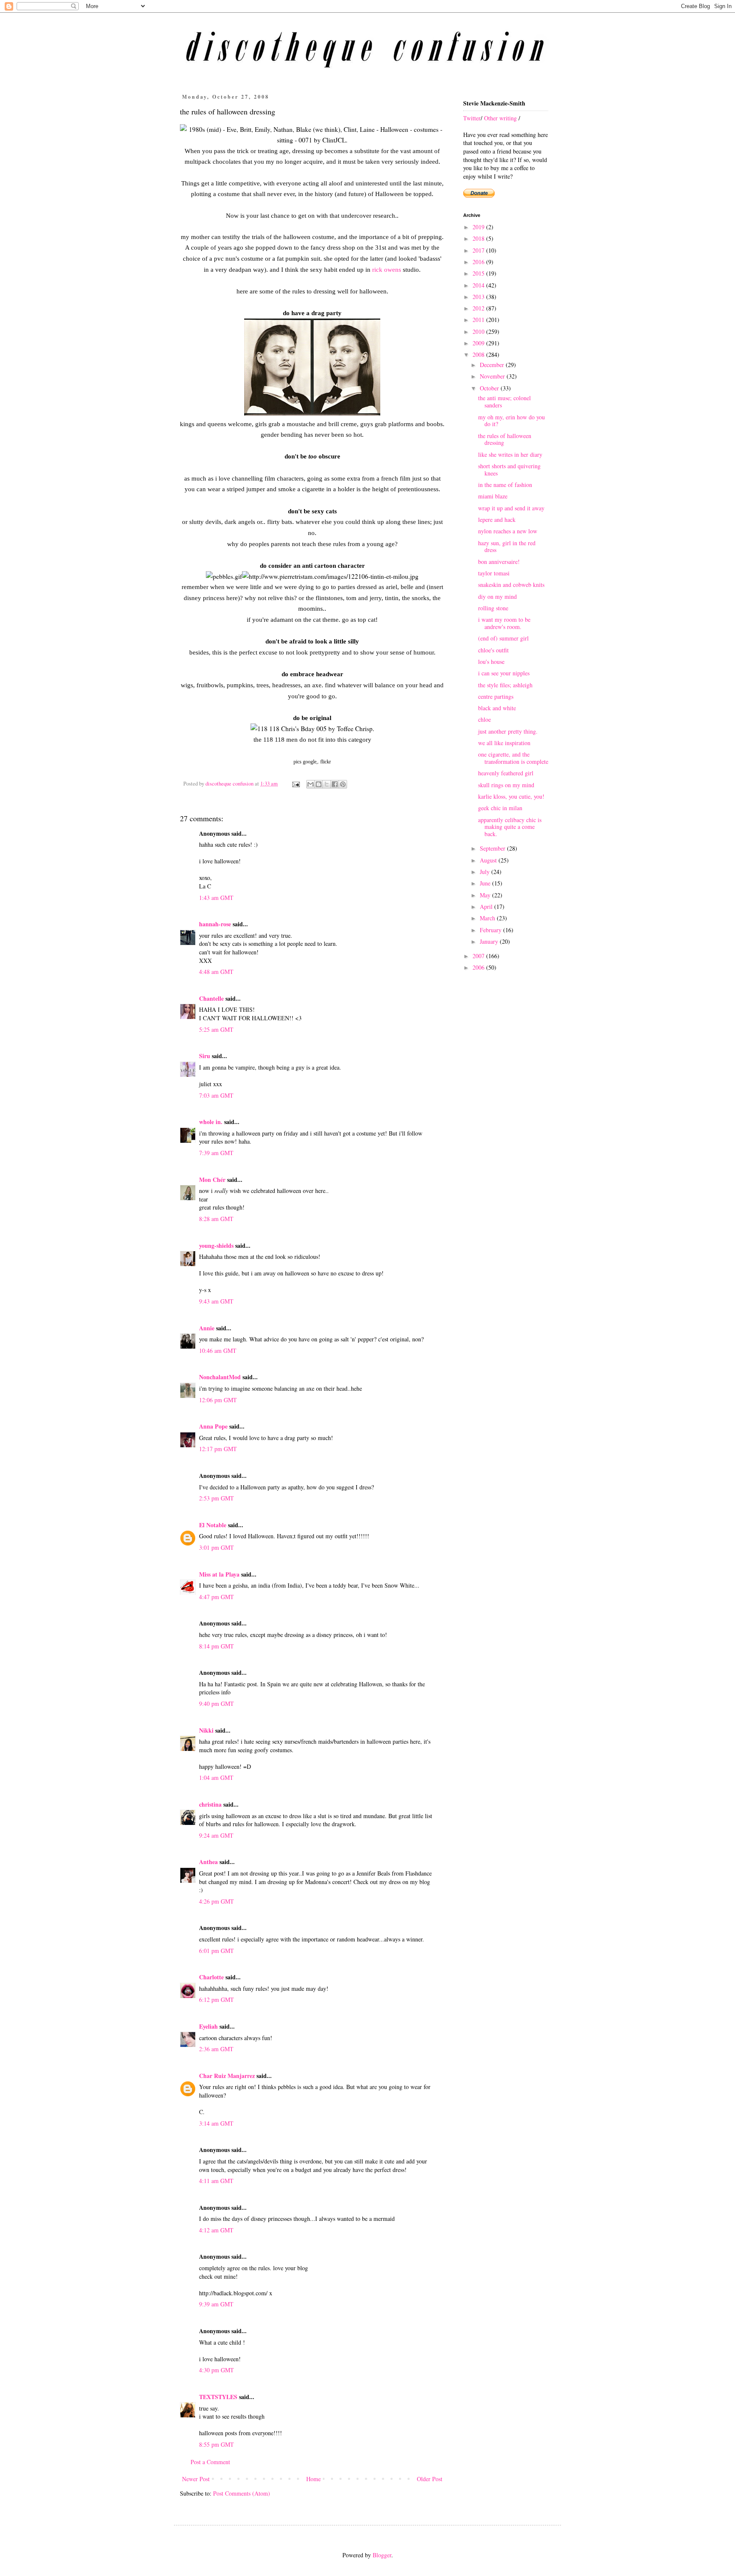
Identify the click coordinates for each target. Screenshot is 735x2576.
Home (313, 2479)
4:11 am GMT (216, 2181)
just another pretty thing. (508, 731)
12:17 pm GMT (218, 1449)
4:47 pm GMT (217, 1597)
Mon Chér (212, 1180)
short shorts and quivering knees (509, 470)
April (487, 907)
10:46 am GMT (218, 1351)
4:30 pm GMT (217, 2370)
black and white (497, 708)
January (490, 941)
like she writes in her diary (510, 454)
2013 (479, 297)
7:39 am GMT (216, 1153)
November (493, 376)
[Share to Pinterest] (343, 784)
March (488, 918)
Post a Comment (210, 2462)
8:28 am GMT (216, 1219)
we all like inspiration (504, 743)
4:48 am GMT (216, 972)
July (486, 872)
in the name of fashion (505, 485)
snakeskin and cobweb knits (511, 585)
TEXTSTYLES (218, 2397)
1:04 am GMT (216, 1778)
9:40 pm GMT (217, 1704)
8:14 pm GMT (217, 1646)
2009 (479, 343)
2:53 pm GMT (217, 1498)
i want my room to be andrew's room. (504, 623)
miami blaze (493, 496)
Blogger (382, 2555)
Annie (207, 1328)
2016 (479, 262)
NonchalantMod (220, 1377)
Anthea (208, 1862)
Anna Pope (213, 1426)
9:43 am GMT (216, 1301)
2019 (479, 227)
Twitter (472, 118)
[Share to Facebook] (335, 784)
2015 (479, 273)
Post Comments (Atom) (242, 2493)
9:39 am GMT (216, 2304)
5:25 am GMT (216, 1029)
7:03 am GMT (216, 1095)
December (493, 365)
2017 (479, 250)
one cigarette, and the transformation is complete (513, 758)
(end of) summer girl (503, 638)
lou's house (491, 662)
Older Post (430, 2479)
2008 (479, 354)
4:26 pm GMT (217, 1901)
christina (210, 1804)
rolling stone (493, 608)
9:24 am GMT (216, 1835)
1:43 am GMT (216, 898)
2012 (479, 308)
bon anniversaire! (499, 562)
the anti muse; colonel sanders (504, 401)
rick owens (387, 269)
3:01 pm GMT (217, 1547)
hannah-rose (215, 924)
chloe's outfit (493, 650)
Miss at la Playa (219, 1574)
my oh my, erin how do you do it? (511, 421)
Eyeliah (208, 2026)
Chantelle (211, 998)
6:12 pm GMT (217, 2000)
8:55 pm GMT (217, 2444)
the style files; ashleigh (505, 685)
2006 (479, 967)
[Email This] (311, 784)
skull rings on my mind (506, 785)
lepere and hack (497, 519)
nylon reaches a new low (508, 531)
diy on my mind (497, 596)
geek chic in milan (500, 808)
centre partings (496, 696)
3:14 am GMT (216, 2123)
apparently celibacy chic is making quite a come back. (510, 827)
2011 (479, 320)
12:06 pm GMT (218, 1400)
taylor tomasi (494, 573)
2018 (479, 238)
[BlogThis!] (319, 784)
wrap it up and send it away (511, 508)
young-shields (216, 1245)
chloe (484, 719)
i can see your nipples (504, 673)
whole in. (211, 1122)
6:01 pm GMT (217, 1951)
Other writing (500, 118)
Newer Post (196, 2479)
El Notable (213, 1525)
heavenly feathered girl (506, 773)
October (490, 388)
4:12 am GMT (216, 2230)
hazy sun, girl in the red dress (507, 547)
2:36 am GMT (216, 2049)
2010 (479, 332)
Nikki (206, 1730)
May (486, 895)
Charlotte (211, 1977)
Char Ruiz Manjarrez (227, 2076)
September (493, 848)
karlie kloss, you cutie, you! (511, 796)
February (491, 930)
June (486, 883)
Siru (205, 1056)
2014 (479, 285)
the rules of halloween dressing (505, 439)
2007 (479, 956)
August (489, 860)
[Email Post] (295, 784)
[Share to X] (327, 784)
